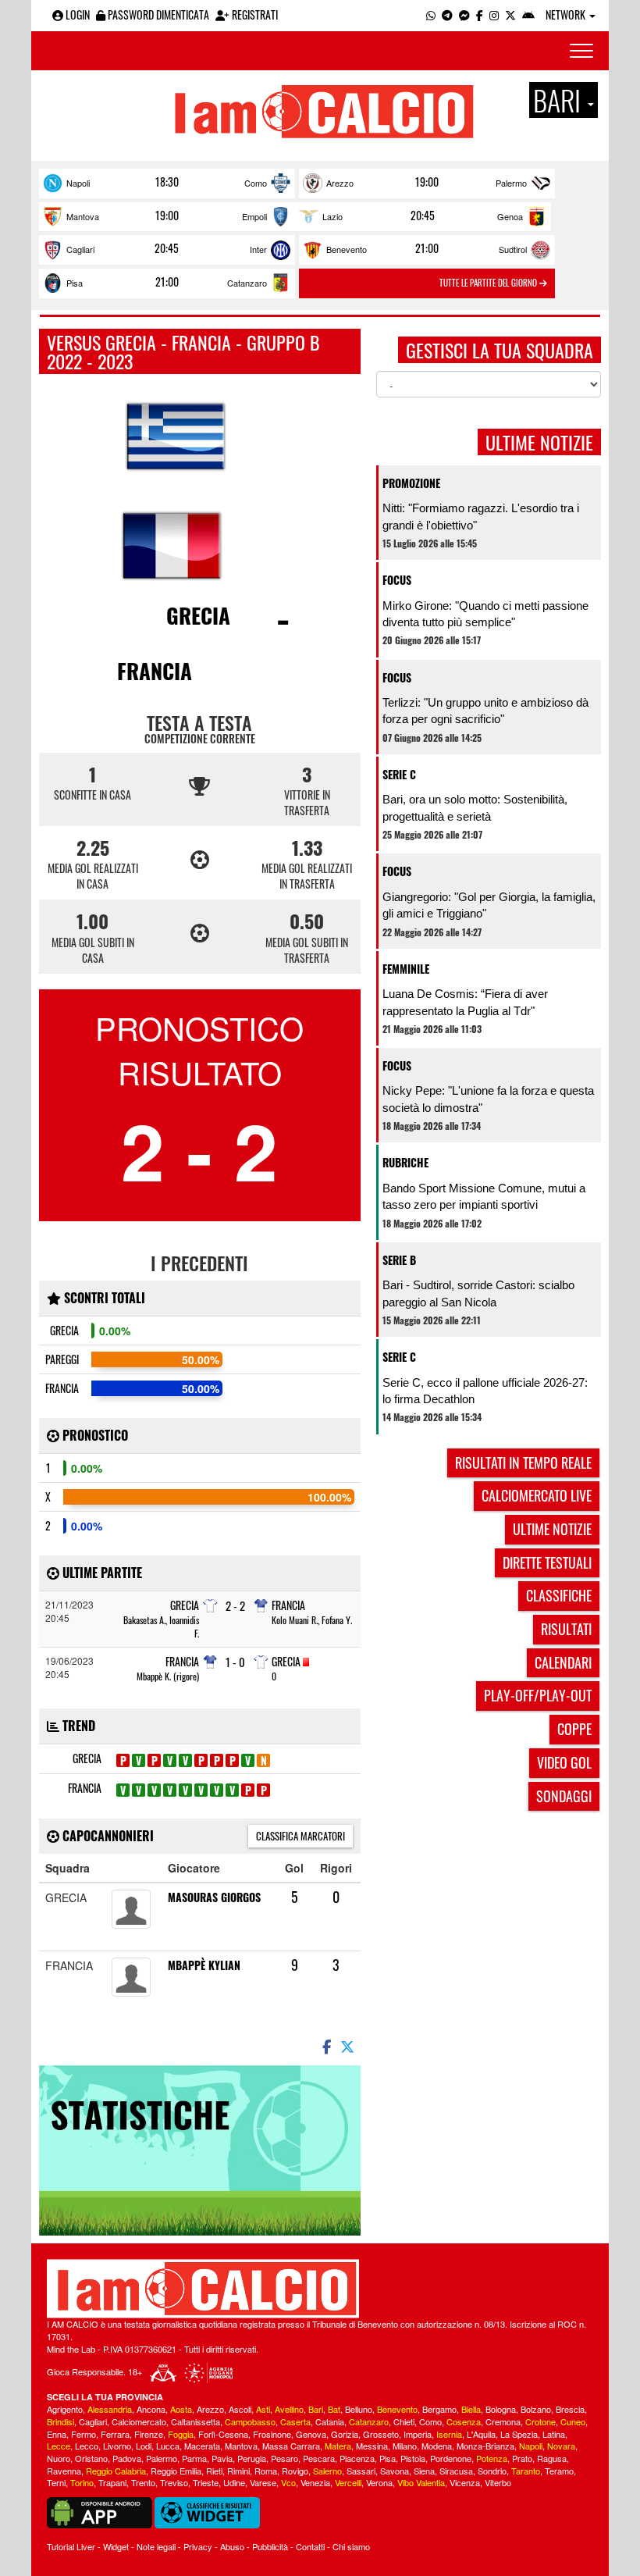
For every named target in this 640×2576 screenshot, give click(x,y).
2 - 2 (235, 1606)
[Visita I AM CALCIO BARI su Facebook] (480, 14)
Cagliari (80, 249)
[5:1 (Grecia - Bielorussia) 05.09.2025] (185, 1760)
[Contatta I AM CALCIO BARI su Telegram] (447, 14)
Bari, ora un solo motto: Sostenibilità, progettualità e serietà (475, 807)
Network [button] (567, 14)
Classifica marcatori (300, 1836)
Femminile (406, 969)
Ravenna (64, 2471)
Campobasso (250, 2421)
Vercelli (348, 2482)
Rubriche (405, 1162)
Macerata (202, 2446)
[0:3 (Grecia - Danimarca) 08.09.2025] (201, 1760)
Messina (372, 2446)
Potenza (492, 2458)
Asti (263, 2409)
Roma (266, 2471)
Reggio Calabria (116, 2471)
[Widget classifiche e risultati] (207, 2511)
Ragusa (552, 2458)
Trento (143, 2482)
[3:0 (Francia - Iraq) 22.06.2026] (170, 1790)
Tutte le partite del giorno (489, 283)
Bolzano (536, 2409)
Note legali (156, 2546)
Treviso (174, 2482)
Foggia (181, 2434)
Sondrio (492, 2471)
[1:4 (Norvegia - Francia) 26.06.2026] (185, 1790)
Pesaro (284, 2458)
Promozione (411, 483)
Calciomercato (139, 2421)
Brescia (570, 2409)
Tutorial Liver (71, 2546)
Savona (395, 2471)
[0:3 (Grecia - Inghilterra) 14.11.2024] (123, 1760)
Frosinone (272, 2434)
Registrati (254, 14)
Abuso (232, 2546)
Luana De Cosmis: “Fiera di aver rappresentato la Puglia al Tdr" (465, 1002)
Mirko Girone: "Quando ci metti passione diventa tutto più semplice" (485, 614)
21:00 (427, 248)
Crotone (540, 2421)
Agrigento (65, 2409)
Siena (424, 2471)
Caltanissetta (196, 2421)
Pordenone (451, 2458)
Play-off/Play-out (538, 1695)
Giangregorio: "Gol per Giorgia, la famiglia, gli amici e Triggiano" (489, 905)
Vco (288, 2482)
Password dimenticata (157, 14)
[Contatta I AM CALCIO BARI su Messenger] (464, 14)
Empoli (254, 216)
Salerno (327, 2471)
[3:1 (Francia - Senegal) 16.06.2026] (154, 1790)
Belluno (359, 2409)
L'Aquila (481, 2434)
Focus (397, 580)
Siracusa (456, 2471)
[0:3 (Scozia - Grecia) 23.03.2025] (170, 1760)
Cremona (503, 2421)
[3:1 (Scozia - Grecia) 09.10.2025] (217, 1760)
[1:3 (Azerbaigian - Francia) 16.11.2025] (139, 1790)
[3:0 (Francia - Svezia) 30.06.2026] (201, 1790)
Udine (234, 2482)
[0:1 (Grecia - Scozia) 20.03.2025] (154, 1760)
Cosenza (464, 2421)
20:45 (423, 216)
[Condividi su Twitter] (349, 2046)
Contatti (310, 2546)
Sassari (361, 2471)
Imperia (418, 2434)
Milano (405, 2446)
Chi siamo (351, 2546)
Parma (194, 2458)
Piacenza (357, 2458)
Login (76, 14)
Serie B (399, 1260)
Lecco (87, 2446)
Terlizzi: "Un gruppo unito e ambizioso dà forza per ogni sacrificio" (485, 711)
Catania (330, 2421)
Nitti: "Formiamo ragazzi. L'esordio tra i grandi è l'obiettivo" (481, 516)
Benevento (347, 249)
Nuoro (59, 2458)
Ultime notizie (552, 1529)
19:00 (427, 182)
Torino (82, 2482)
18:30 (167, 182)
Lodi (144, 2446)
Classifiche (559, 1595)
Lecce (59, 2446)
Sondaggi (564, 1796)
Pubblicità (270, 2546)
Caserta (295, 2421)
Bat (334, 2409)
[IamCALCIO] (320, 2289)
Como (256, 183)
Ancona (151, 2409)
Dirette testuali (547, 1562)
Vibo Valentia (421, 2482)
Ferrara (115, 2434)
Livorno (117, 2446)
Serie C (399, 774)
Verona (379, 2482)
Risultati (566, 1629)
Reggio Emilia (176, 2471)
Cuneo (573, 2421)
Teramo (559, 2471)
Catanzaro (247, 283)
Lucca (168, 2446)
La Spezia (519, 2434)
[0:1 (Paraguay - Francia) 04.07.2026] (217, 1790)
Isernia (449, 2434)
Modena (437, 2446)
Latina (554, 2434)
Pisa (75, 283)
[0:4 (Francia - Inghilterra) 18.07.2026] (263, 1790)
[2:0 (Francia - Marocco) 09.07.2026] (232, 1790)
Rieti (214, 2471)
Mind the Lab (71, 2349)
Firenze (149, 2434)
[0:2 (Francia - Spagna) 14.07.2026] (248, 1790)
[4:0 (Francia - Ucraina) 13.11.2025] (123, 1790)
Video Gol (564, 1762)
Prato (522, 2458)
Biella (471, 2409)
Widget (116, 2546)
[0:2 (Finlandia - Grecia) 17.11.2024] (139, 1760)
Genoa (510, 216)
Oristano (91, 2458)
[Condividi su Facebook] (325, 2046)
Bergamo (439, 2409)
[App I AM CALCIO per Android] (528, 14)
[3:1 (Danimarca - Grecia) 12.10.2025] (232, 1760)
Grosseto (381, 2434)
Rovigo (295, 2471)
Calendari (563, 1662)
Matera (338, 2446)
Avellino (289, 2409)
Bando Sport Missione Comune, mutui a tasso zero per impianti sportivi (484, 1196)
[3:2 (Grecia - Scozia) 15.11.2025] (248, 1760)
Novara (561, 2446)
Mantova (83, 216)
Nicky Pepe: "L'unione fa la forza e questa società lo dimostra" (488, 1099)
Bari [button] (560, 100)
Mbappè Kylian (204, 1965)
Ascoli (240, 2409)
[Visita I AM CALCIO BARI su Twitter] (510, 14)
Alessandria (110, 2409)
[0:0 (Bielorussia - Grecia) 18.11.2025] (263, 1760)
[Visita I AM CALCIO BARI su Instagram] (494, 14)
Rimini (238, 2471)
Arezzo (340, 183)
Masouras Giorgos (214, 1897)
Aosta (181, 2409)
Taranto (526, 2471)
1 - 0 (235, 1662)
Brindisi (60, 2421)
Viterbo (498, 2482)
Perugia (252, 2458)
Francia (155, 671)
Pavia (222, 2458)
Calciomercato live (537, 1495)
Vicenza (465, 2482)
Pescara (319, 2458)
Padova (127, 2458)
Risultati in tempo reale (523, 1463)
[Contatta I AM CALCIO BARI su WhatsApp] (431, 14)
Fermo (84, 2434)
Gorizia (345, 2434)
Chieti (404, 2421)
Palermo (511, 183)
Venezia (315, 2482)
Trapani (112, 2482)
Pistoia (413, 2458)
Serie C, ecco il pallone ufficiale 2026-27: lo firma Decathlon (485, 1391)
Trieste (206, 2482)
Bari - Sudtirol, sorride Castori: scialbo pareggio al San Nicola (478, 1293)
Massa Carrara (291, 2446)
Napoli (78, 183)
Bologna (501, 2409)
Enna (57, 2434)
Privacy (198, 2546)
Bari (316, 2409)
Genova (311, 2434)
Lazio (332, 216)
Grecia (198, 615)
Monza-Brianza (485, 2446)
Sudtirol (513, 249)
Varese (263, 2482)
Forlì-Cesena (223, 2434)
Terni (56, 2482)
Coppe (574, 1729)
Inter (258, 249)
